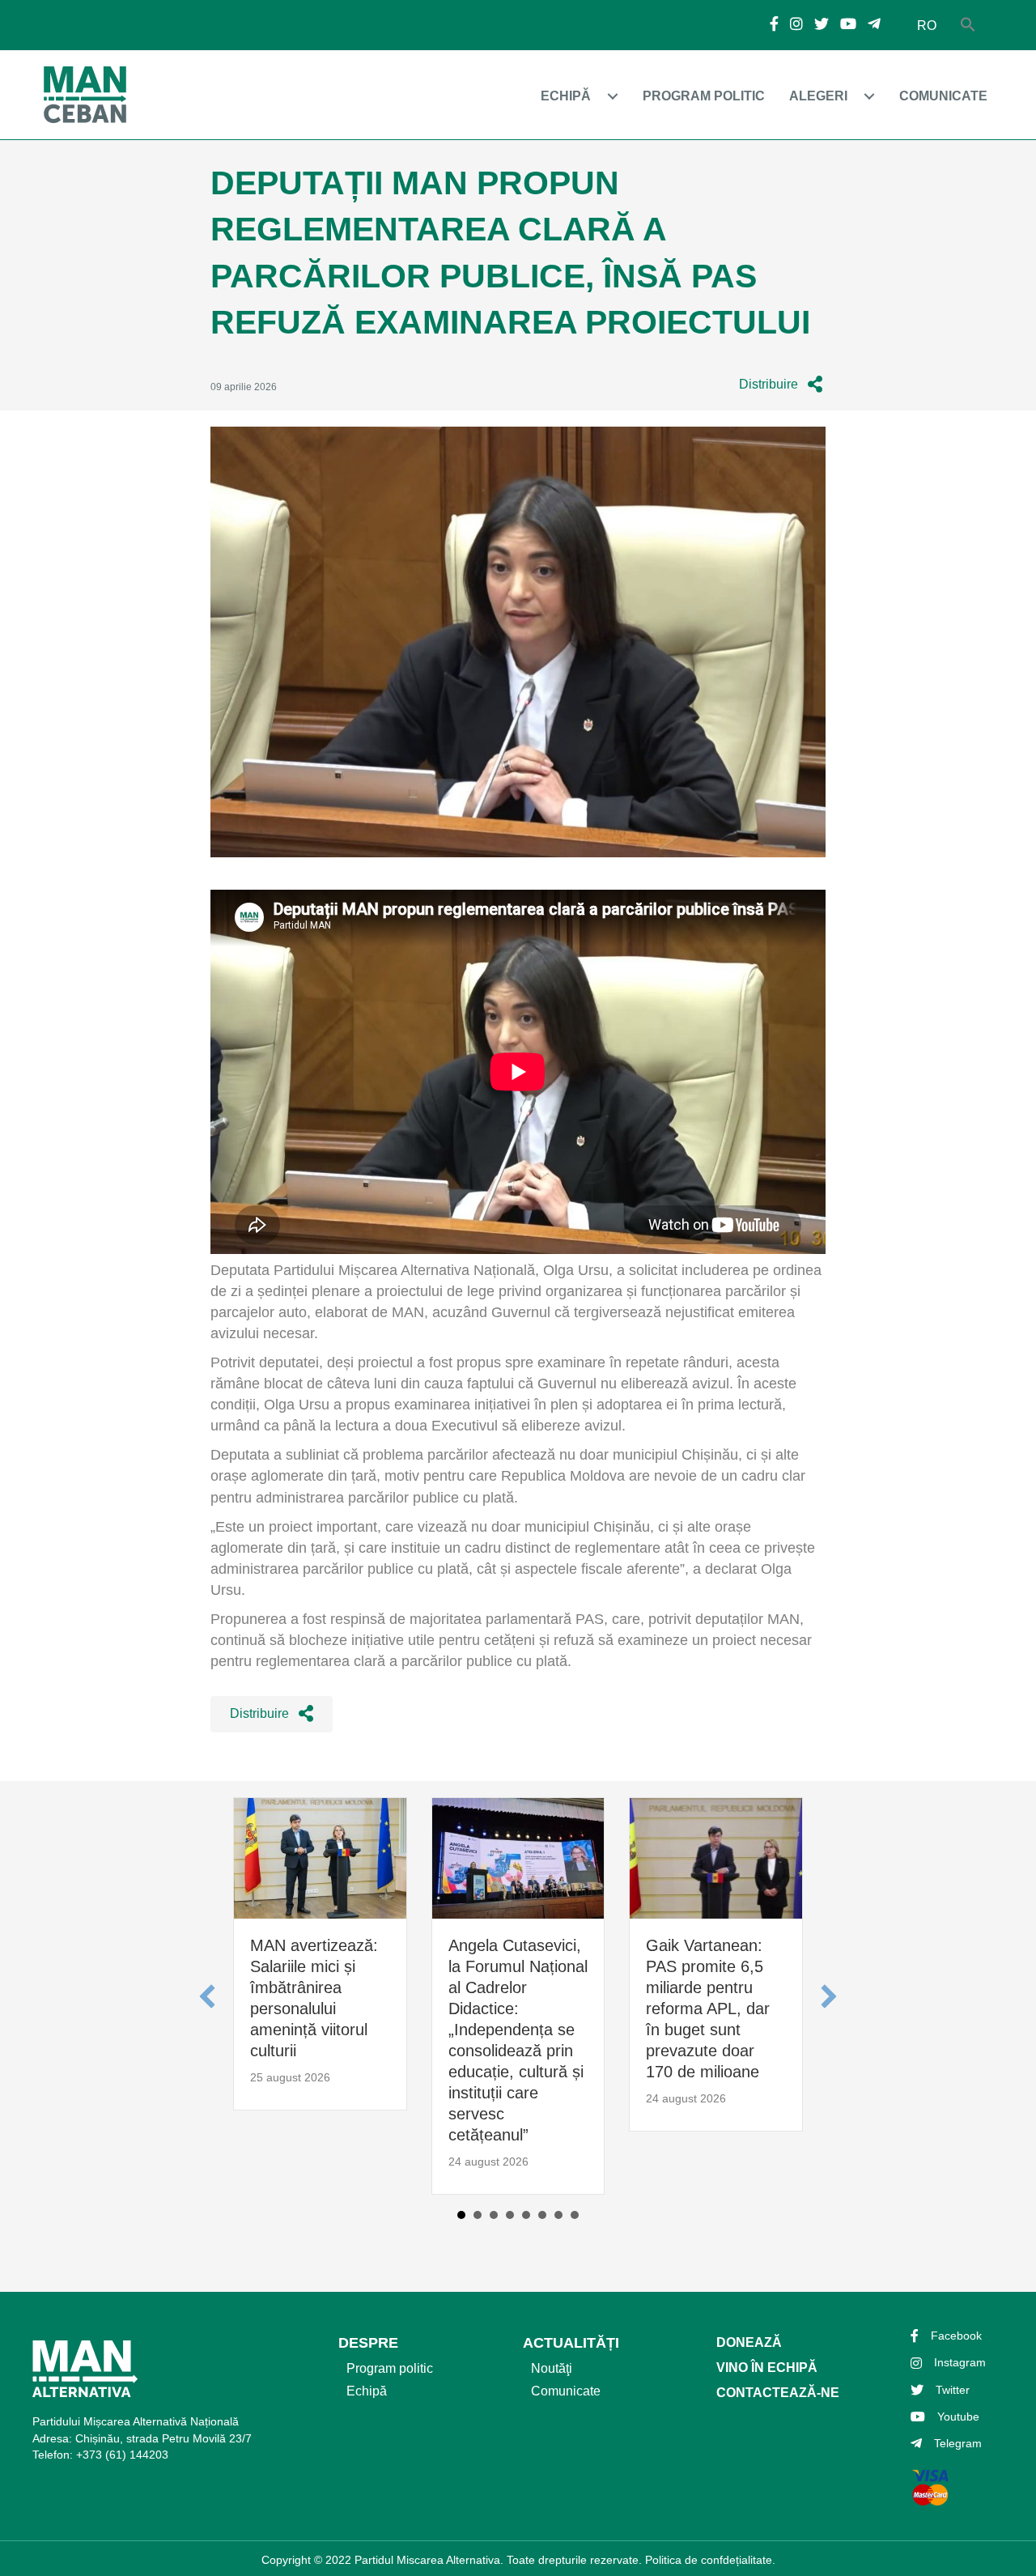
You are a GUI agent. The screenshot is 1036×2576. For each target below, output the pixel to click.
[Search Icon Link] (968, 26)
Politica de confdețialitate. (710, 2560)
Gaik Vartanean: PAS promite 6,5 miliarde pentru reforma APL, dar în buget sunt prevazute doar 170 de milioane (708, 2009)
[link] (584, 96)
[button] (781, 385)
